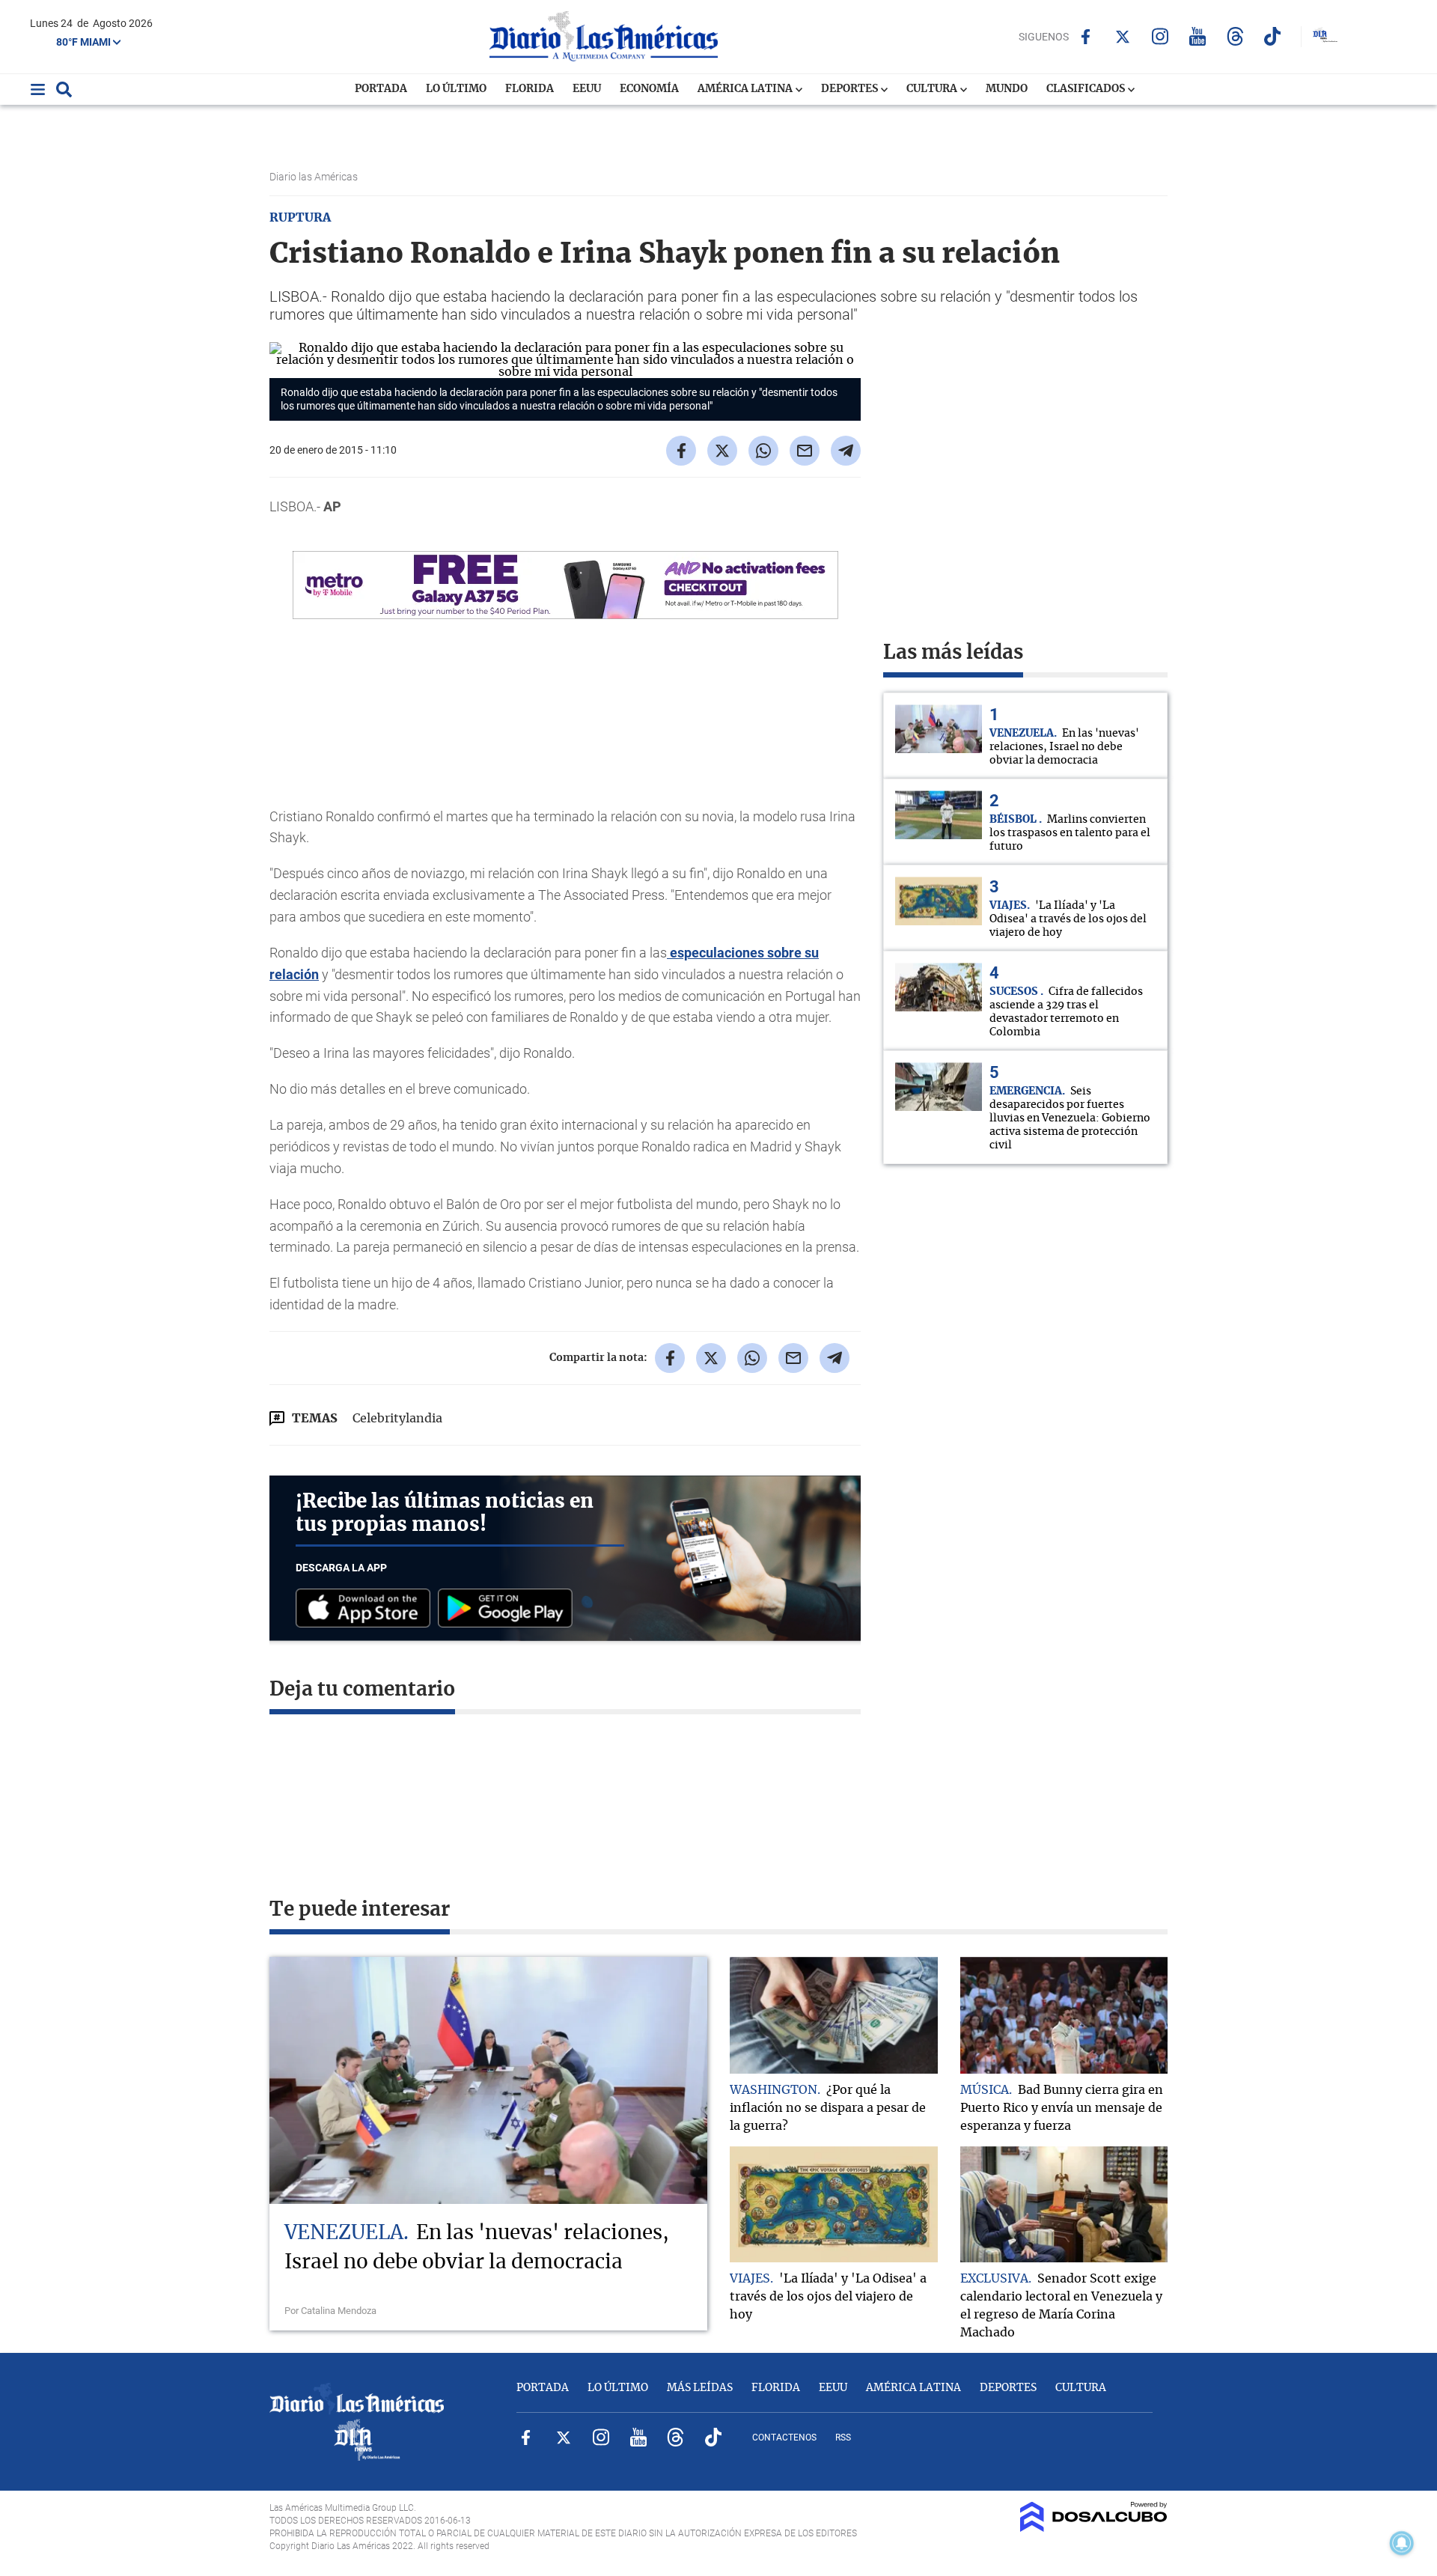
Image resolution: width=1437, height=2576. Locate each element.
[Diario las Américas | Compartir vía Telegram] (846, 451)
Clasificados (1087, 89)
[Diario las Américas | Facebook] (1086, 37)
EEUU (587, 89)
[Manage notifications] (1402, 2543)
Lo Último (456, 89)
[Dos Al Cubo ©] (1094, 2528)
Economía (649, 89)
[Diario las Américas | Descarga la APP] (367, 1609)
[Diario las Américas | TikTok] (1273, 36)
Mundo (1007, 89)
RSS (843, 2438)
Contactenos (784, 2438)
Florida (530, 89)
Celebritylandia (397, 1419)
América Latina (746, 89)
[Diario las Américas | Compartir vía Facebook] (681, 451)
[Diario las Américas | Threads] (1235, 36)
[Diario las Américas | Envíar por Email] (805, 451)
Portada (381, 89)
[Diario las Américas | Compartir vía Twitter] (722, 451)
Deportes (851, 89)
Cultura (933, 89)
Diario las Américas (315, 177)
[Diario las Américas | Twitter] (1123, 37)
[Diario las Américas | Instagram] (1160, 36)
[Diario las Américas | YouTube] (1198, 36)
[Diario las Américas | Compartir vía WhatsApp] (763, 451)
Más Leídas (700, 2388)
